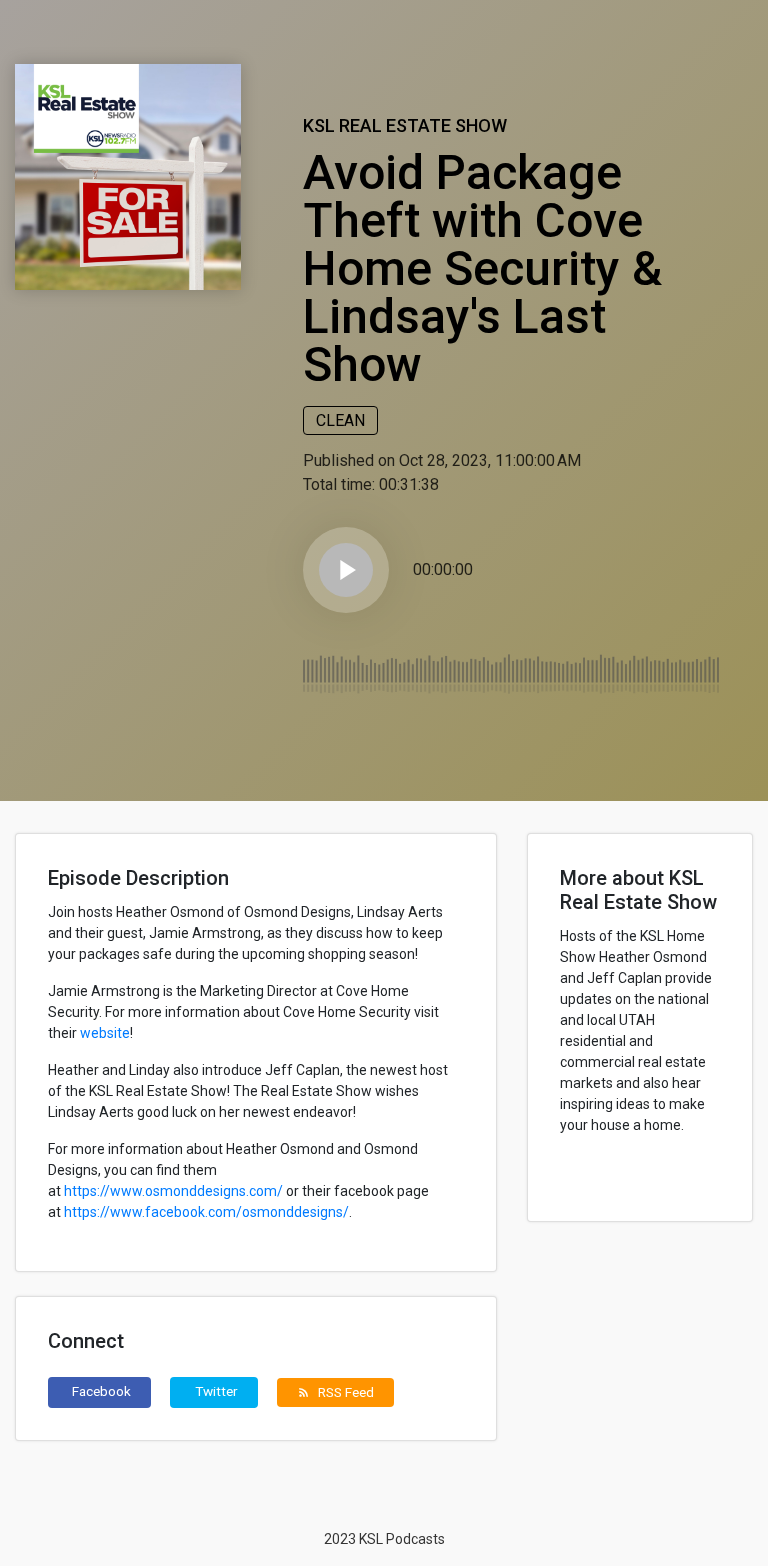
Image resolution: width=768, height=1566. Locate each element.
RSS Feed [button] (335, 1392)
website (105, 1033)
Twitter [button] (216, 1391)
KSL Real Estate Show (405, 125)
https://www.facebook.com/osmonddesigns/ (206, 1212)
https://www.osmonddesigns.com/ (173, 1191)
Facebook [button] (101, 1391)
